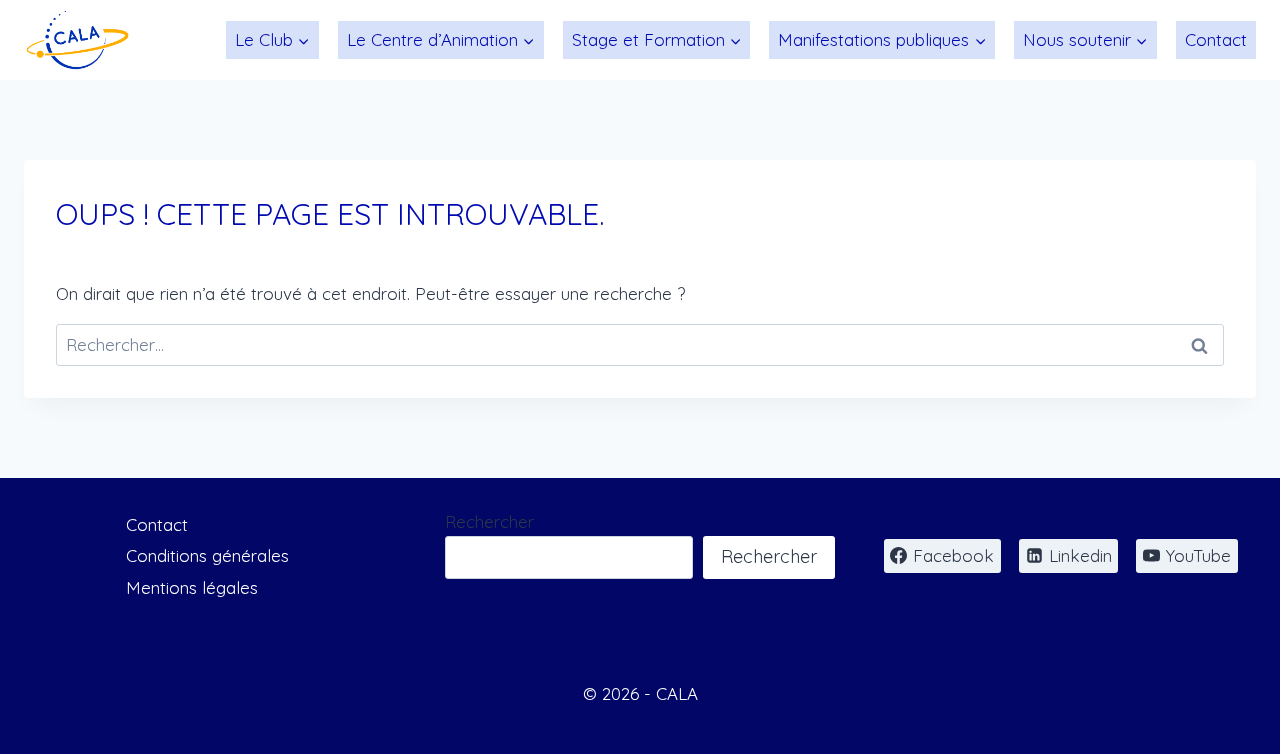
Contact (1216, 39)
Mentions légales (192, 587)
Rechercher (489, 521)
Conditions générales (207, 555)
